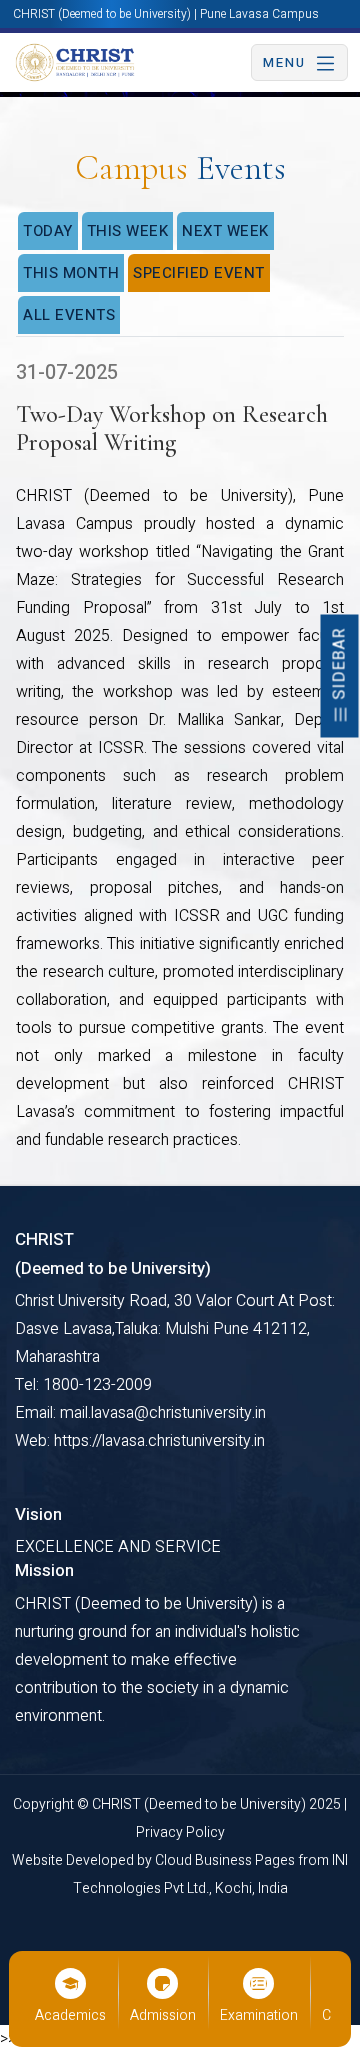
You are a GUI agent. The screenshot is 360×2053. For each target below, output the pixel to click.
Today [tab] (48, 231)
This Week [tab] (128, 231)
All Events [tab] (69, 315)
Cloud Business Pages (226, 1860)
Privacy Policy (180, 1832)
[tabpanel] (180, 758)
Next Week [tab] (225, 231)
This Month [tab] (71, 273)
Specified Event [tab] (199, 273)
